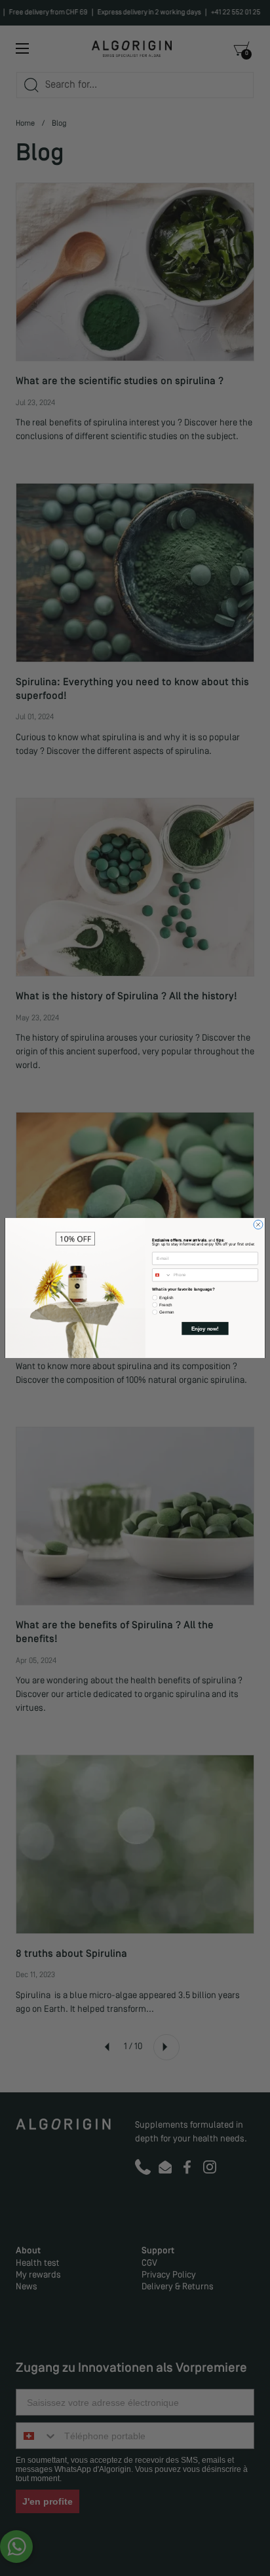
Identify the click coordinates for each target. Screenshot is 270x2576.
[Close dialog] (258, 1225)
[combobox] (162, 1275)
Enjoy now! (205, 1328)
